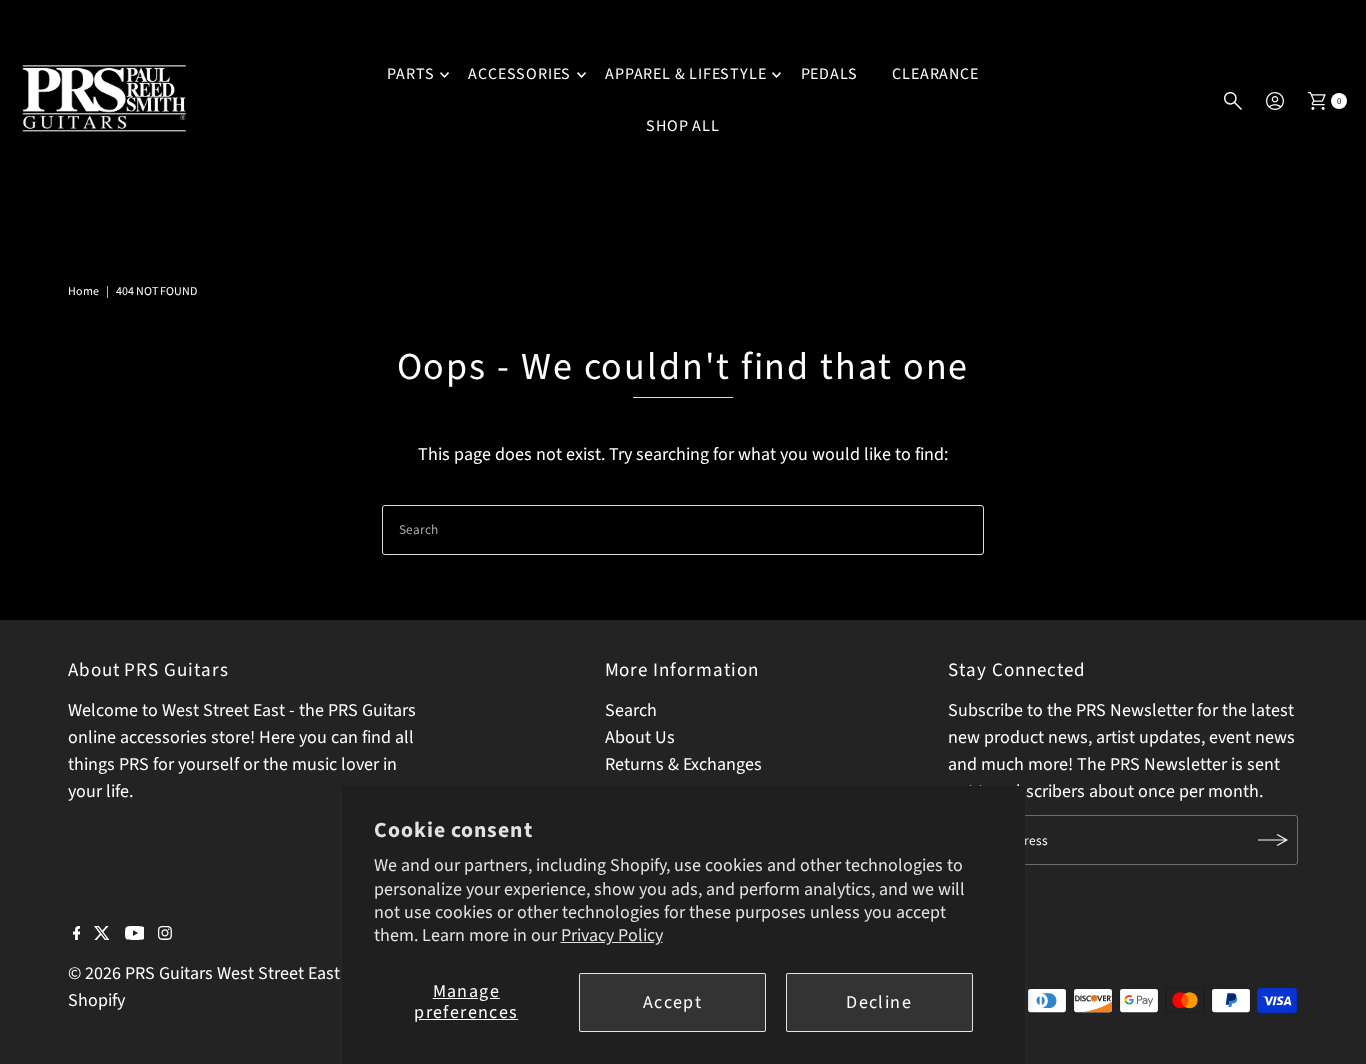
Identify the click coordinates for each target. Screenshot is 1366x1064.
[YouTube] (135, 935)
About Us (640, 737)
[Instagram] (165, 935)
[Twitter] (102, 935)
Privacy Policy (612, 935)
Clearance (935, 74)
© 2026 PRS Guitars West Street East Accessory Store (266, 973)
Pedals (830, 74)
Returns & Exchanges (683, 764)
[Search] (1233, 101)
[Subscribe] (1273, 840)
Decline (878, 1002)
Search (631, 710)
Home (83, 291)
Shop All (682, 126)
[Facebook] (77, 935)
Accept (672, 1002)
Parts (410, 74)
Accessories (519, 74)
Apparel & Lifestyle (685, 74)
